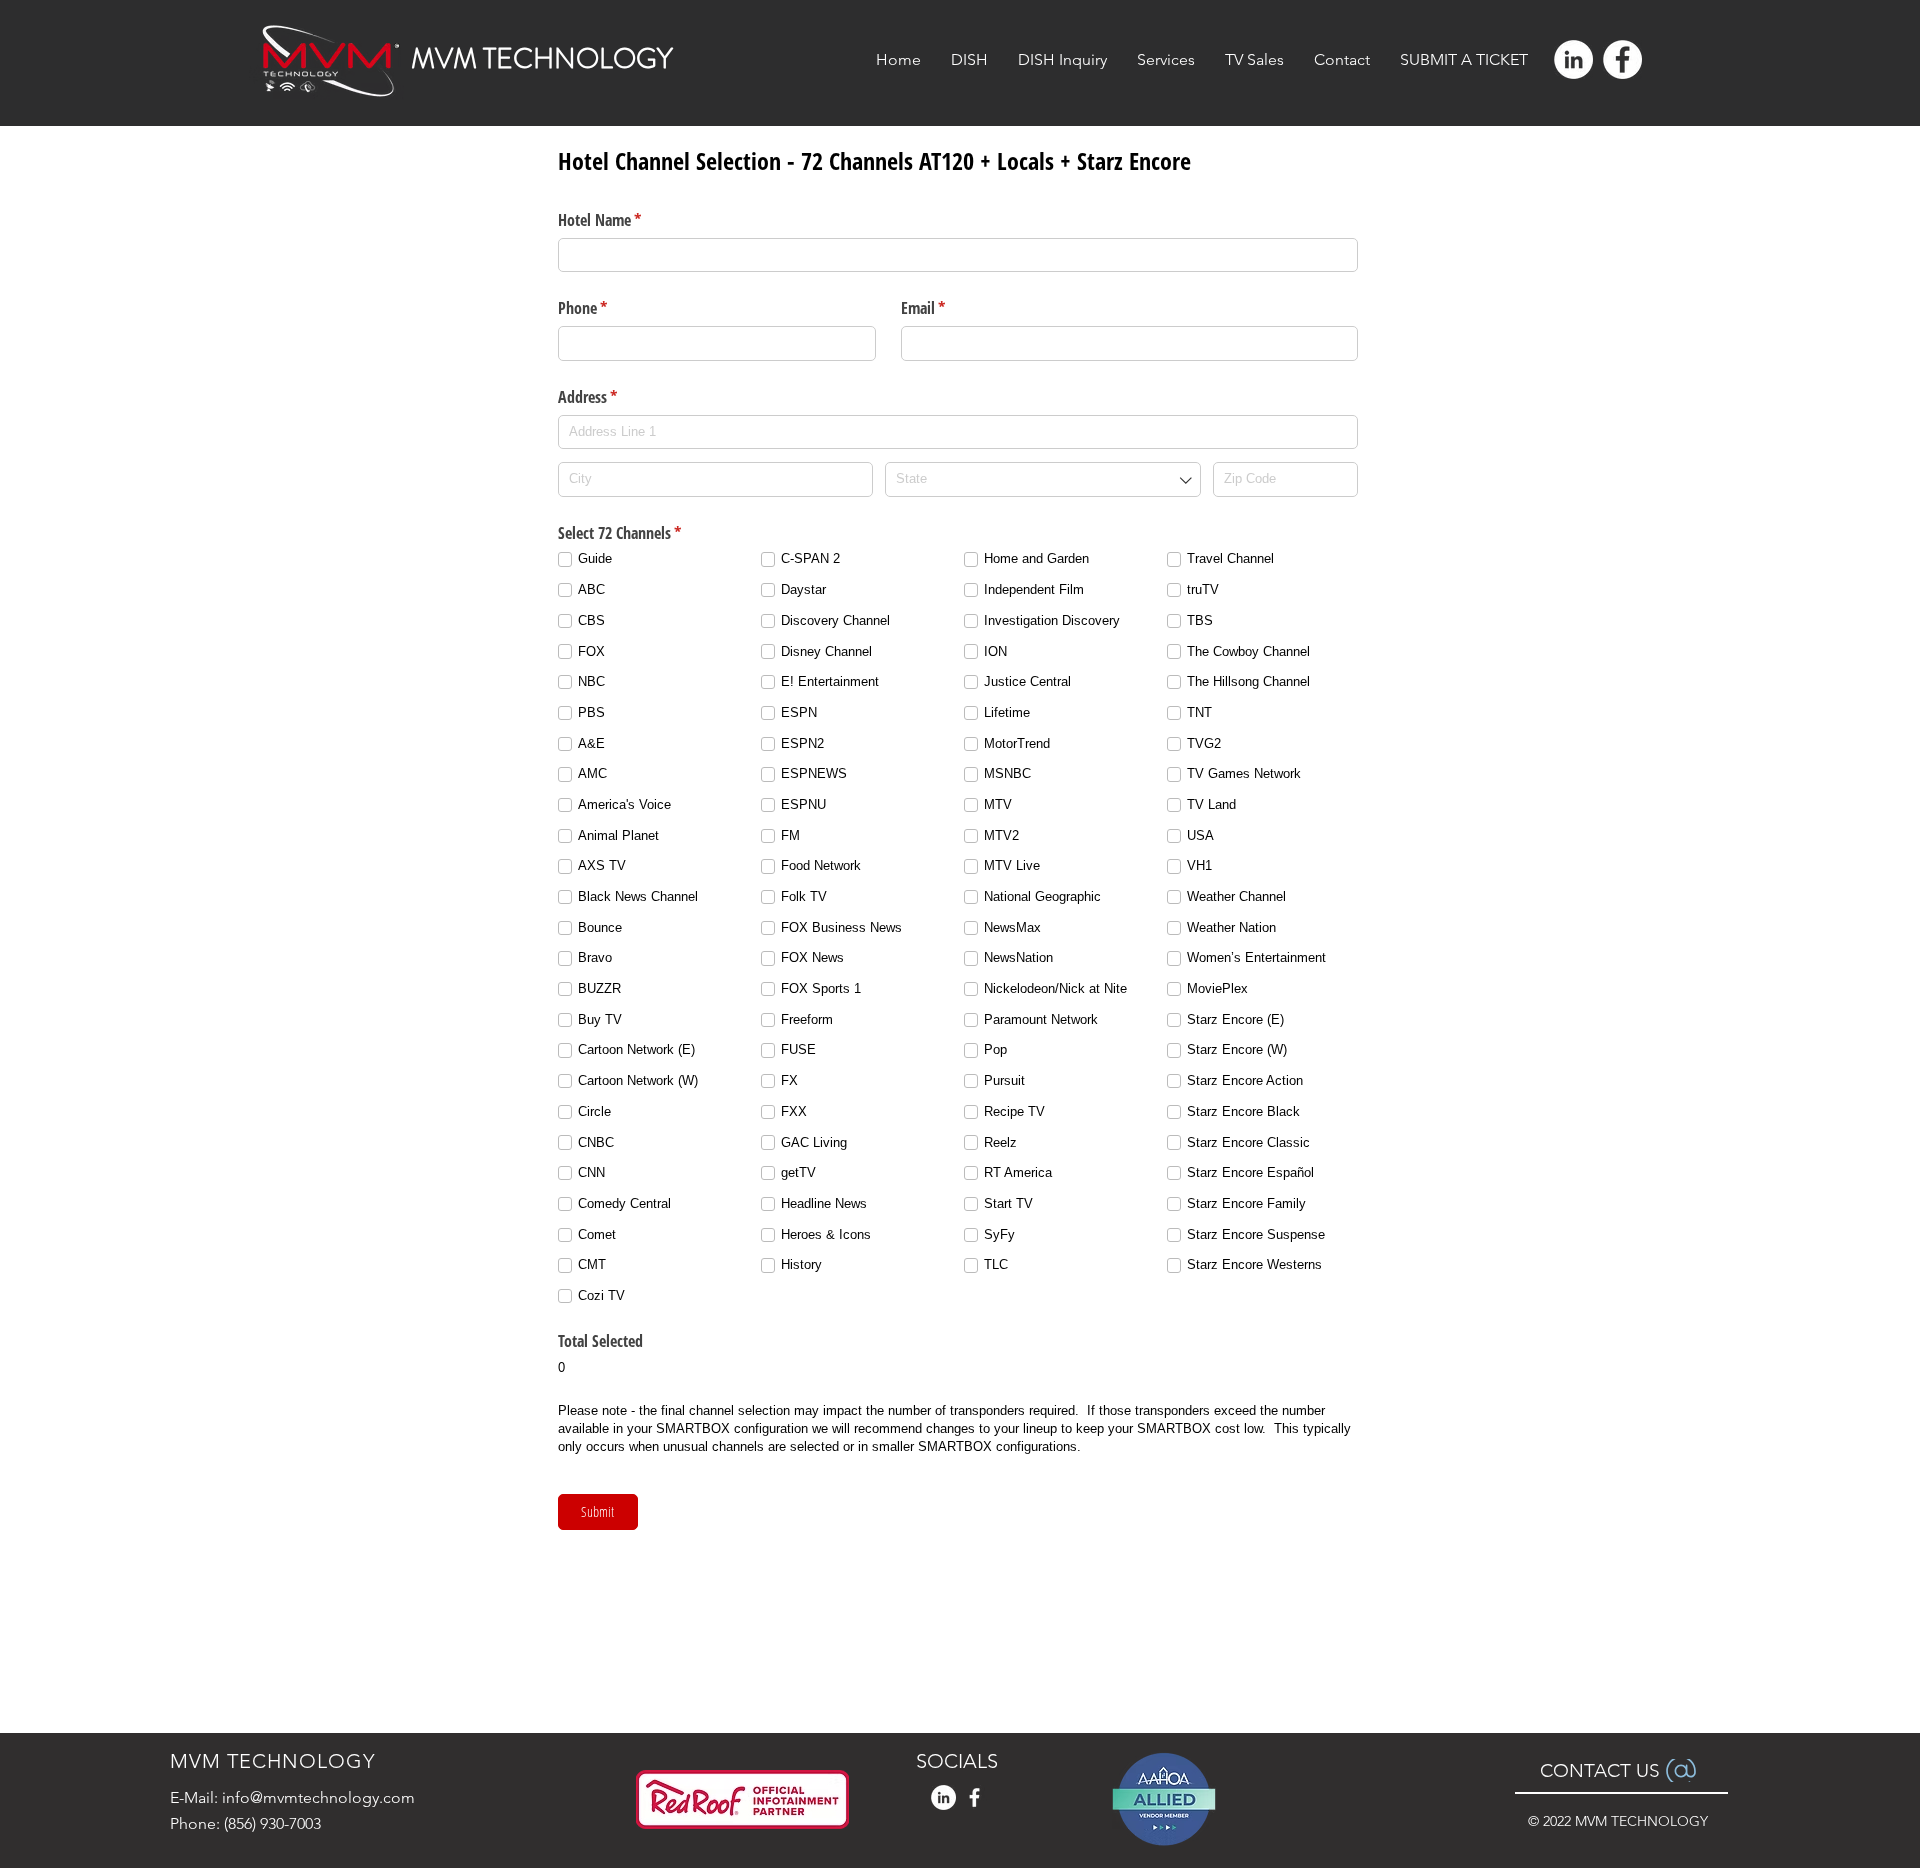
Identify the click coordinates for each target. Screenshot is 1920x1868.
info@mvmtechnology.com (318, 1797)
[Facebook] (1622, 59)
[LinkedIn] (1573, 59)
